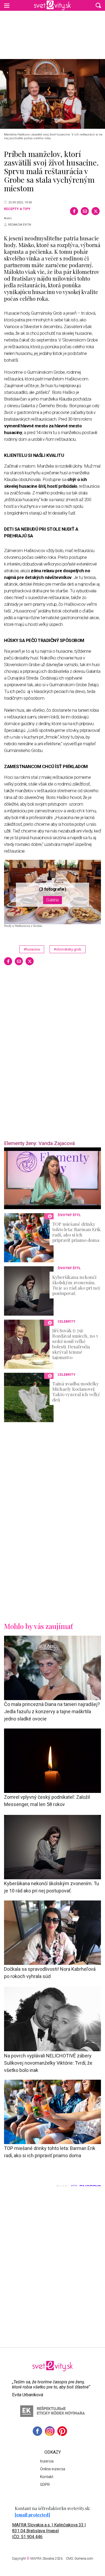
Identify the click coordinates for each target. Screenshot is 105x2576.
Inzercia (47, 2461)
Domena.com (84, 2559)
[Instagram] (50, 2431)
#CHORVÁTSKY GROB (68, 949)
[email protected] (32, 2515)
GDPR (45, 2485)
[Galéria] (52, 94)
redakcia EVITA (20, 225)
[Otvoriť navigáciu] (7, 5)
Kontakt (47, 2477)
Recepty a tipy (17, 209)
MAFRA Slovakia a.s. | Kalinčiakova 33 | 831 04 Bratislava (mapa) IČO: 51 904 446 (49, 2531)
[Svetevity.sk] (52, 5)
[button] (98, 5)
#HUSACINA (32, 949)
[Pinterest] (62, 2431)
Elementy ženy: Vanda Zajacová (39, 1143)
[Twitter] (96, 211)
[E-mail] (85, 211)
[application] (52, 1178)
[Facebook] (74, 211)
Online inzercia (53, 2469)
